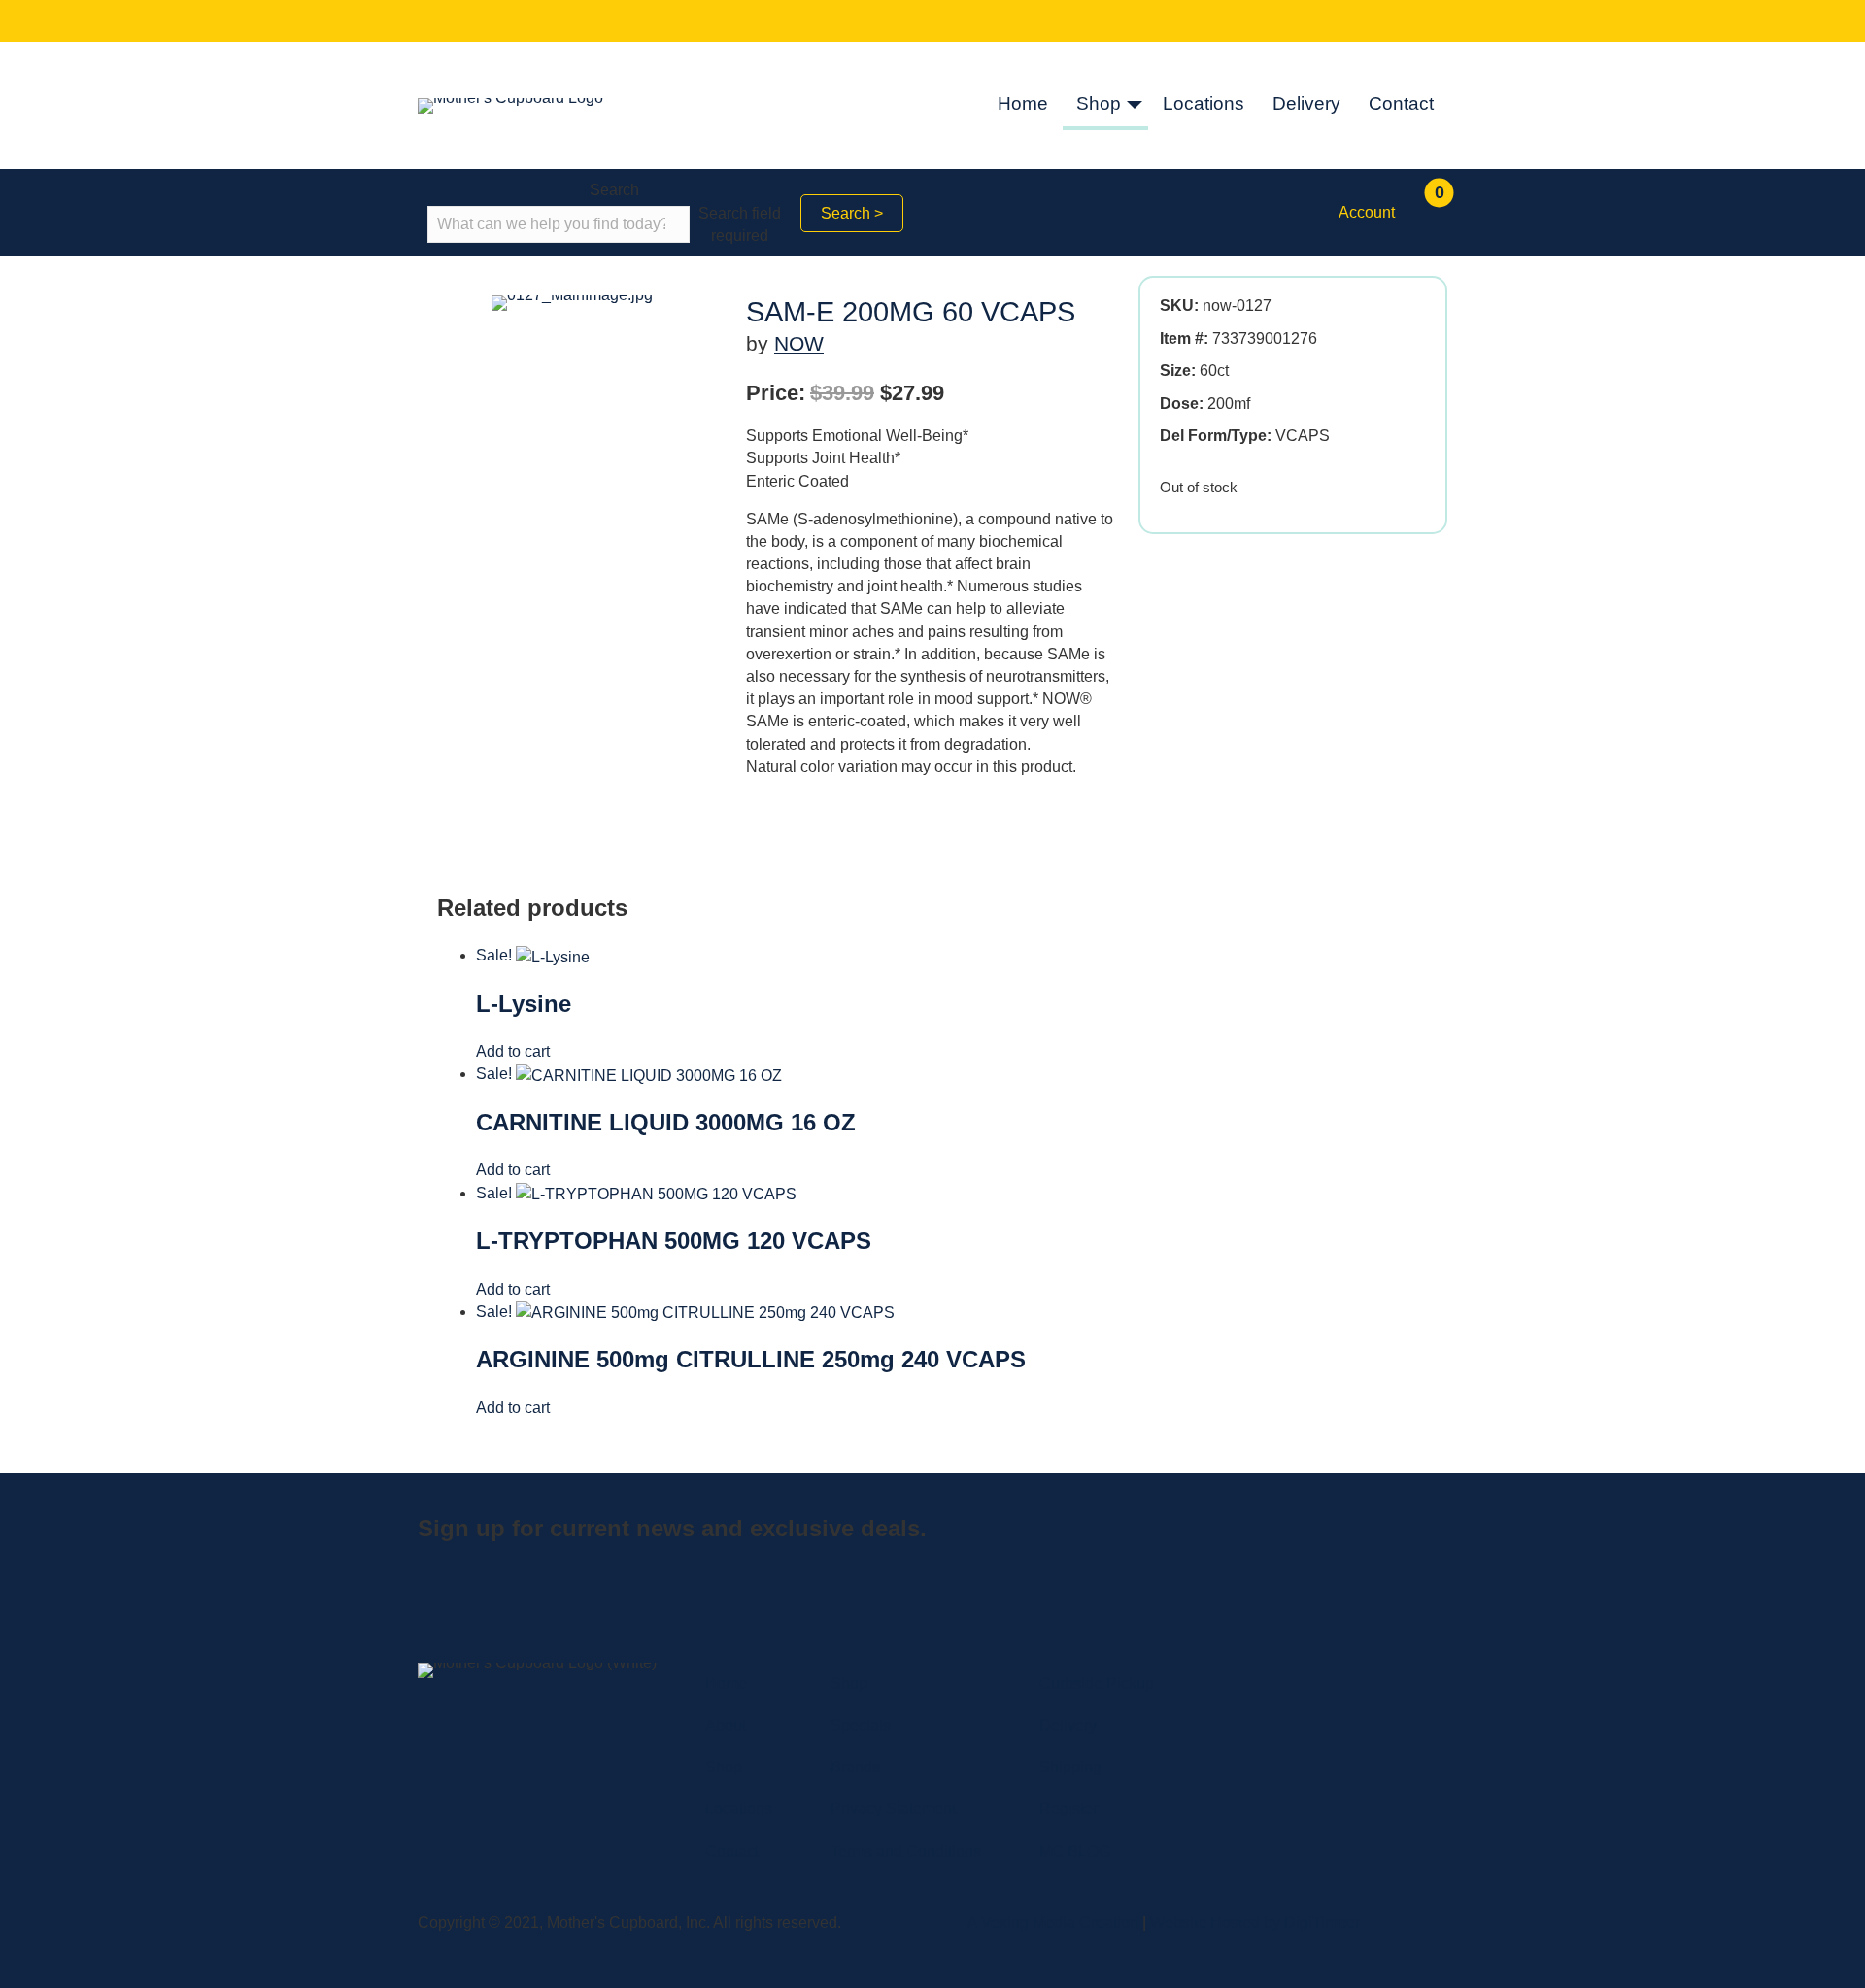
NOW (799, 343)
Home (1023, 103)
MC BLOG (1075, 1852)
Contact (1401, 103)
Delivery (1306, 103)
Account (1367, 212)
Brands (855, 1767)
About (726, 1725)
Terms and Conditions (906, 1852)
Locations (1204, 103)
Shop (1099, 103)
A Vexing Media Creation (1053, 1922)
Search (614, 190)
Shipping (1070, 1767)
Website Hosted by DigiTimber (1255, 1922)
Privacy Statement (893, 1809)
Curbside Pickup (1097, 1684)
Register (1068, 1809)
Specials (861, 1725)
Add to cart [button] (513, 1051)
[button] (1135, 105)
